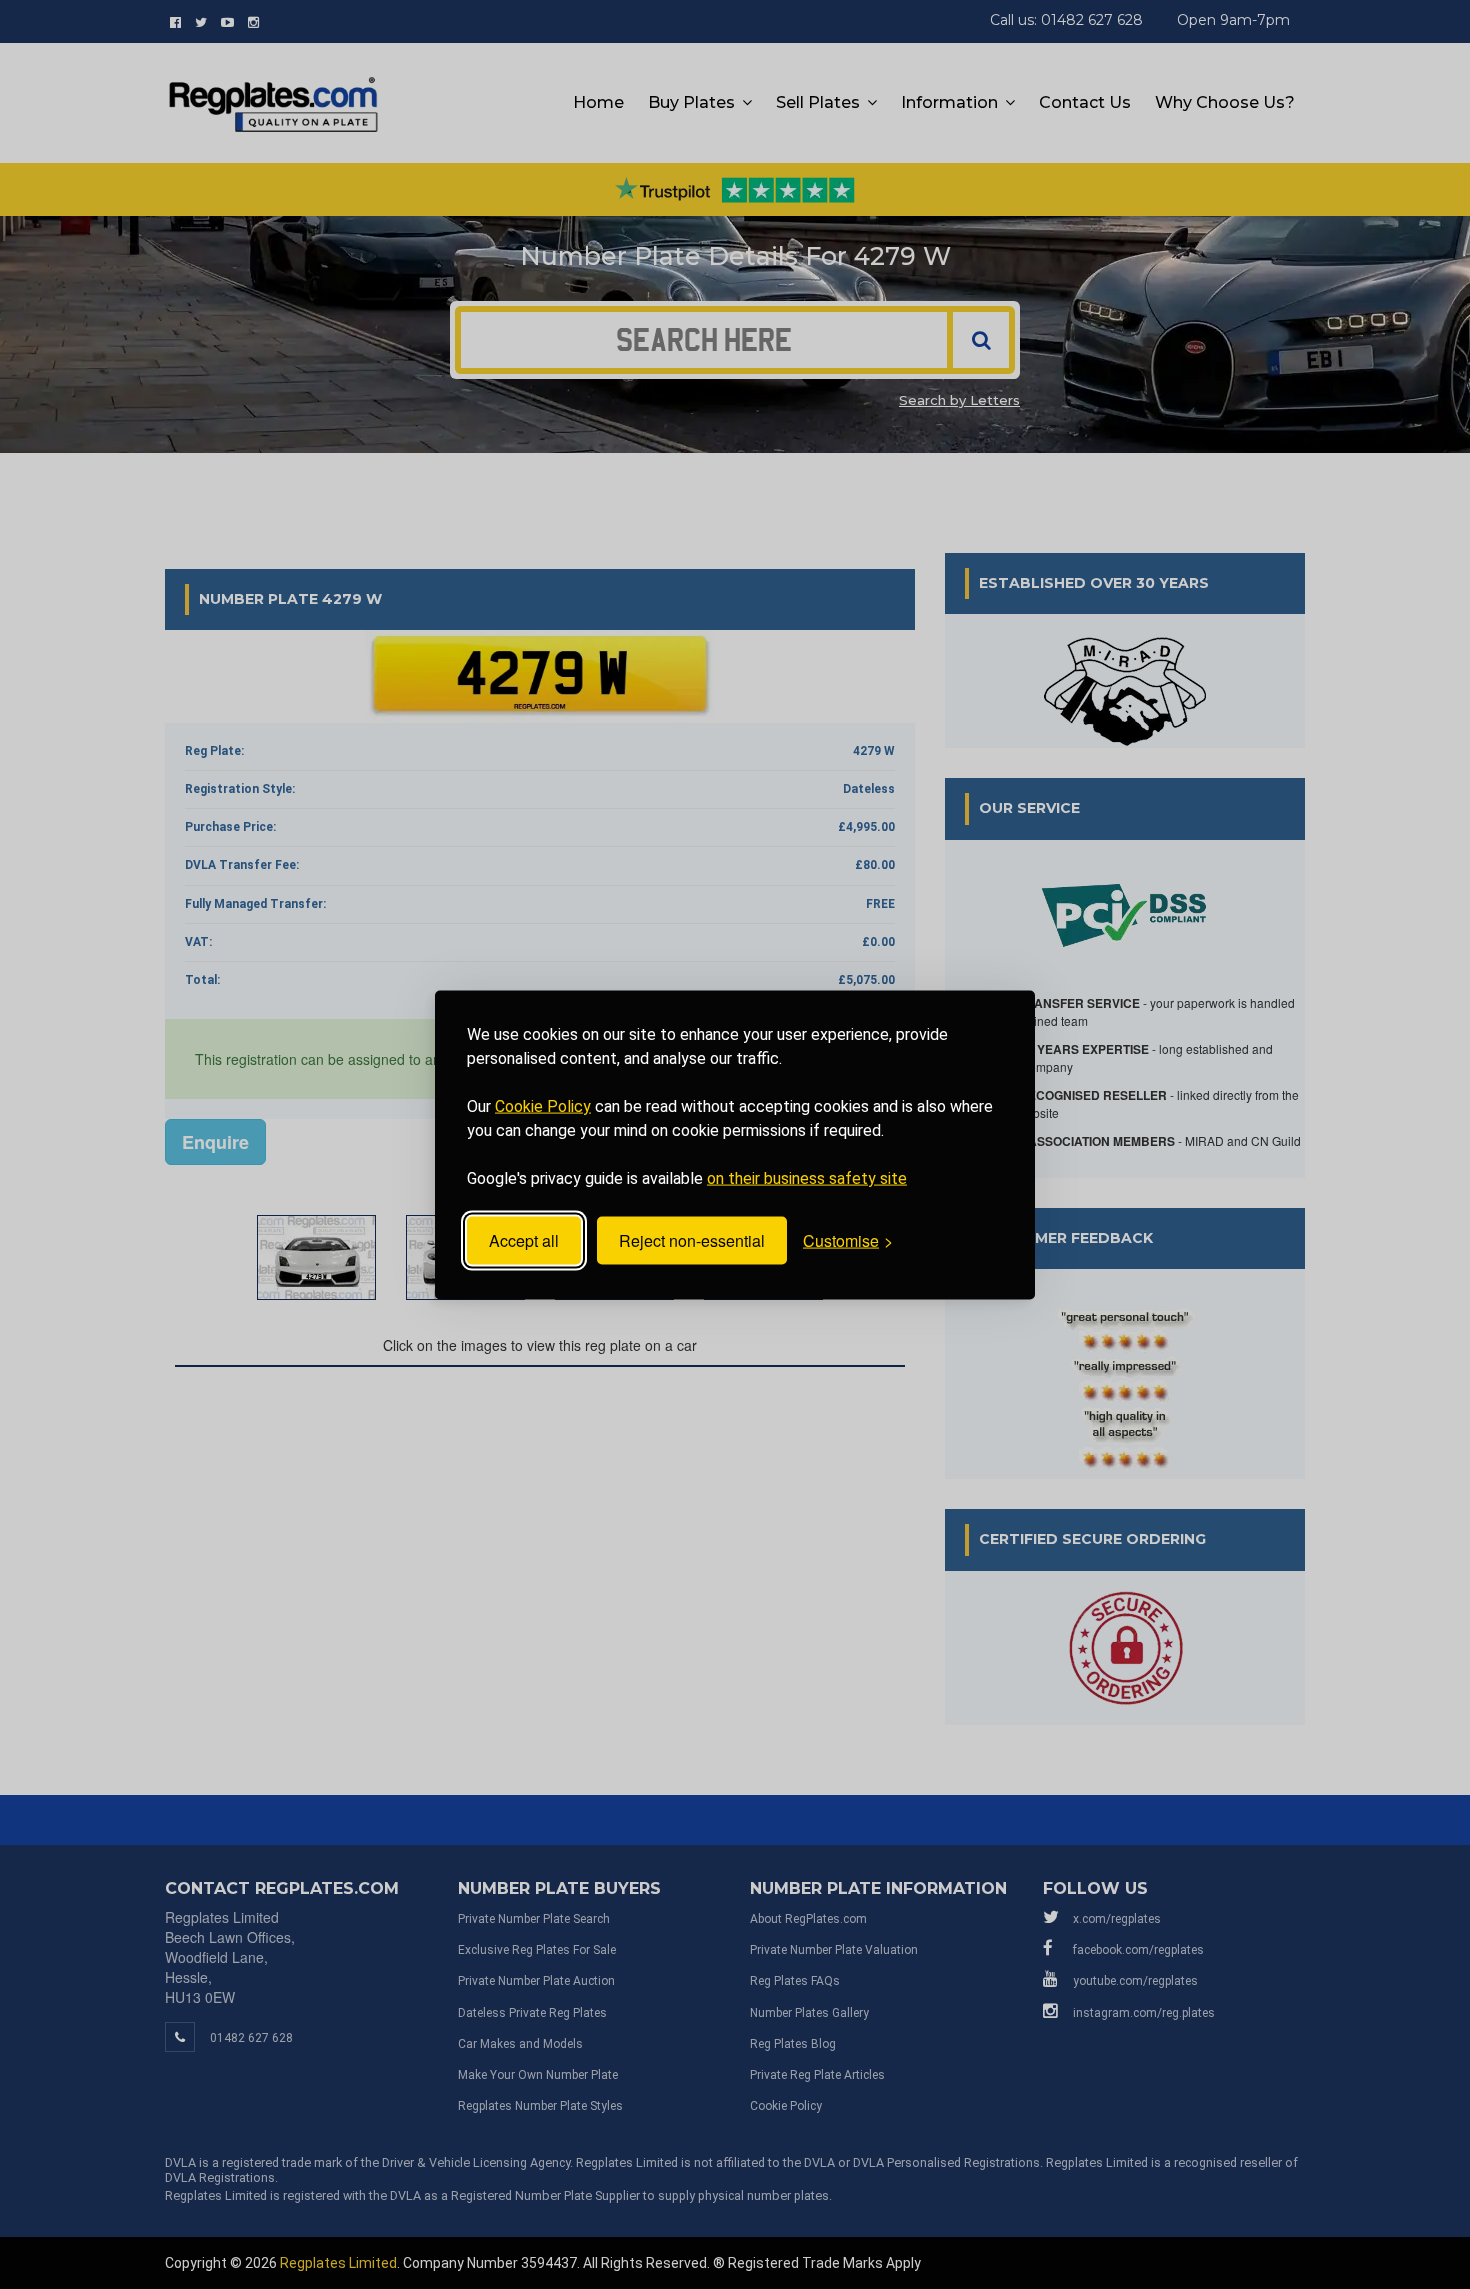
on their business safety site (807, 1177)
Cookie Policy (543, 1105)
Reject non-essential (692, 1240)
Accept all (524, 1240)
